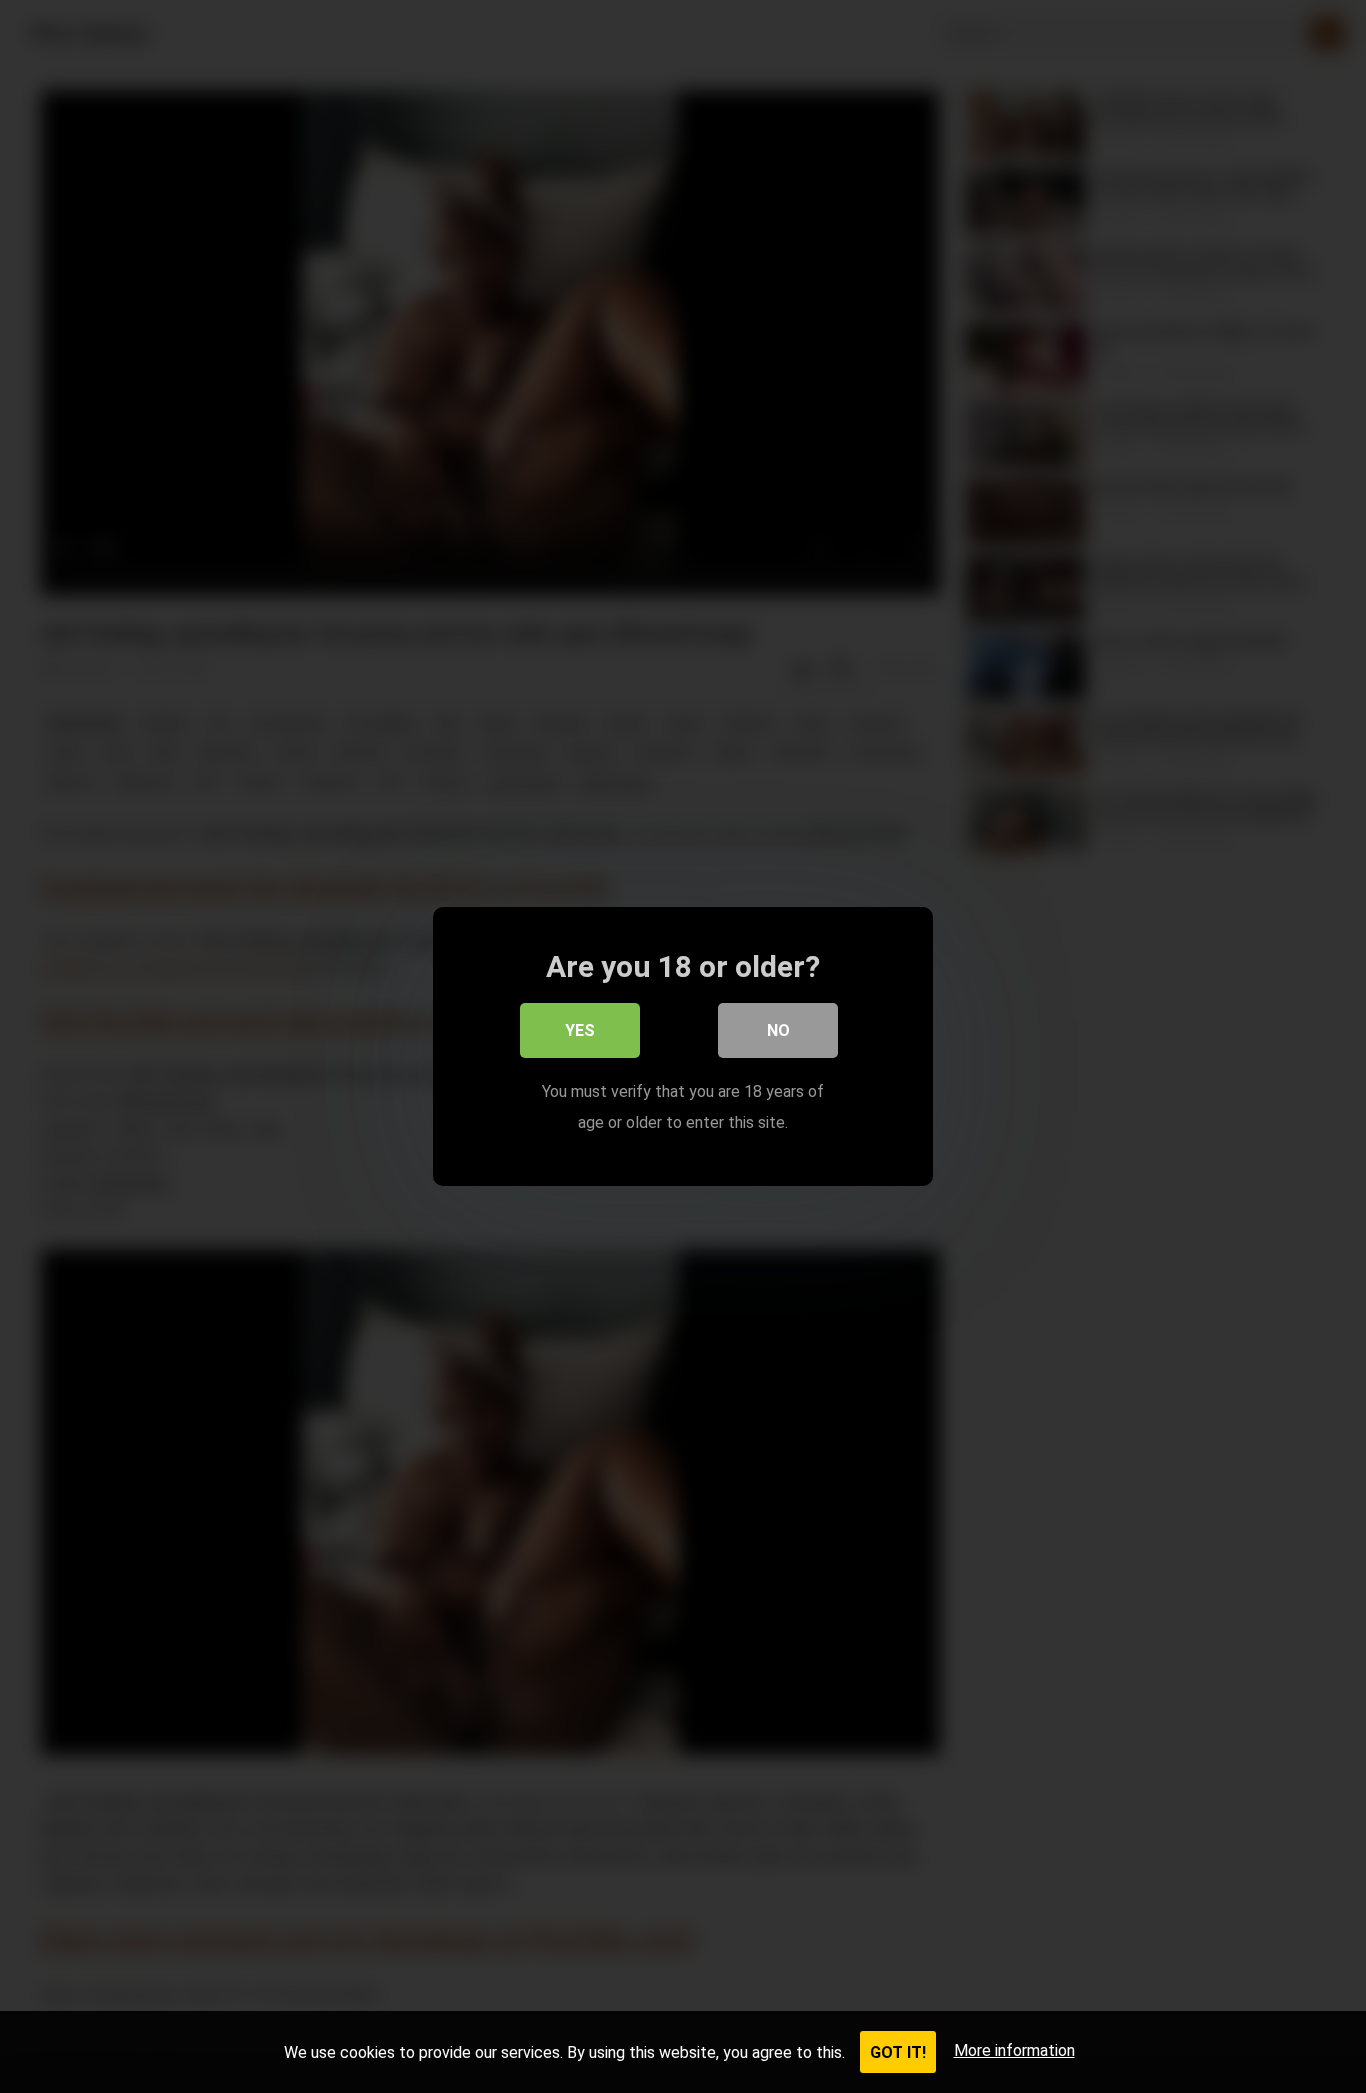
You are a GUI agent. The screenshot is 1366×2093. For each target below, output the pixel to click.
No (778, 1030)
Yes (580, 1030)
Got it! (898, 2052)
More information (1014, 2050)
